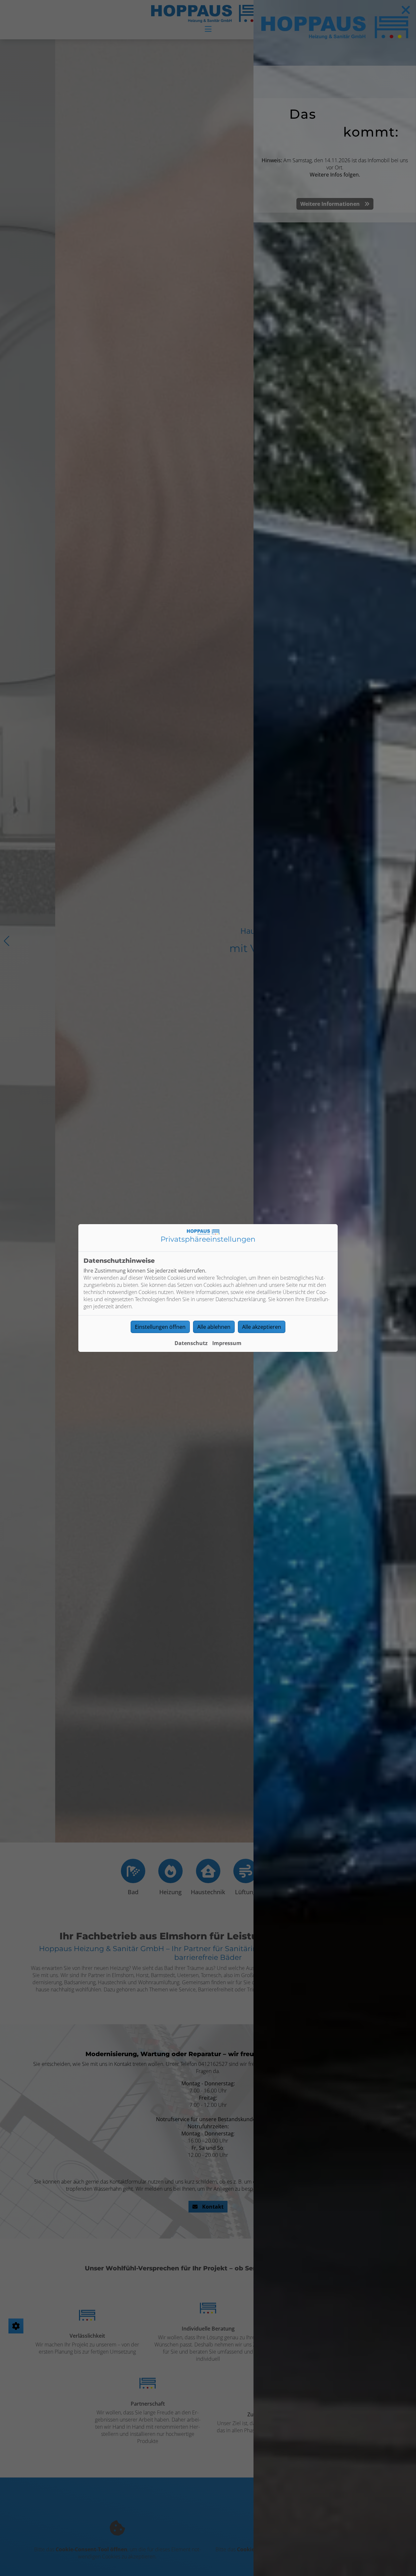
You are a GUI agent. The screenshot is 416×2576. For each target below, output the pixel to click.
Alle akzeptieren (262, 1327)
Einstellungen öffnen (160, 1327)
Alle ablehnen (214, 1327)
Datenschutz (191, 1343)
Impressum (227, 1343)
